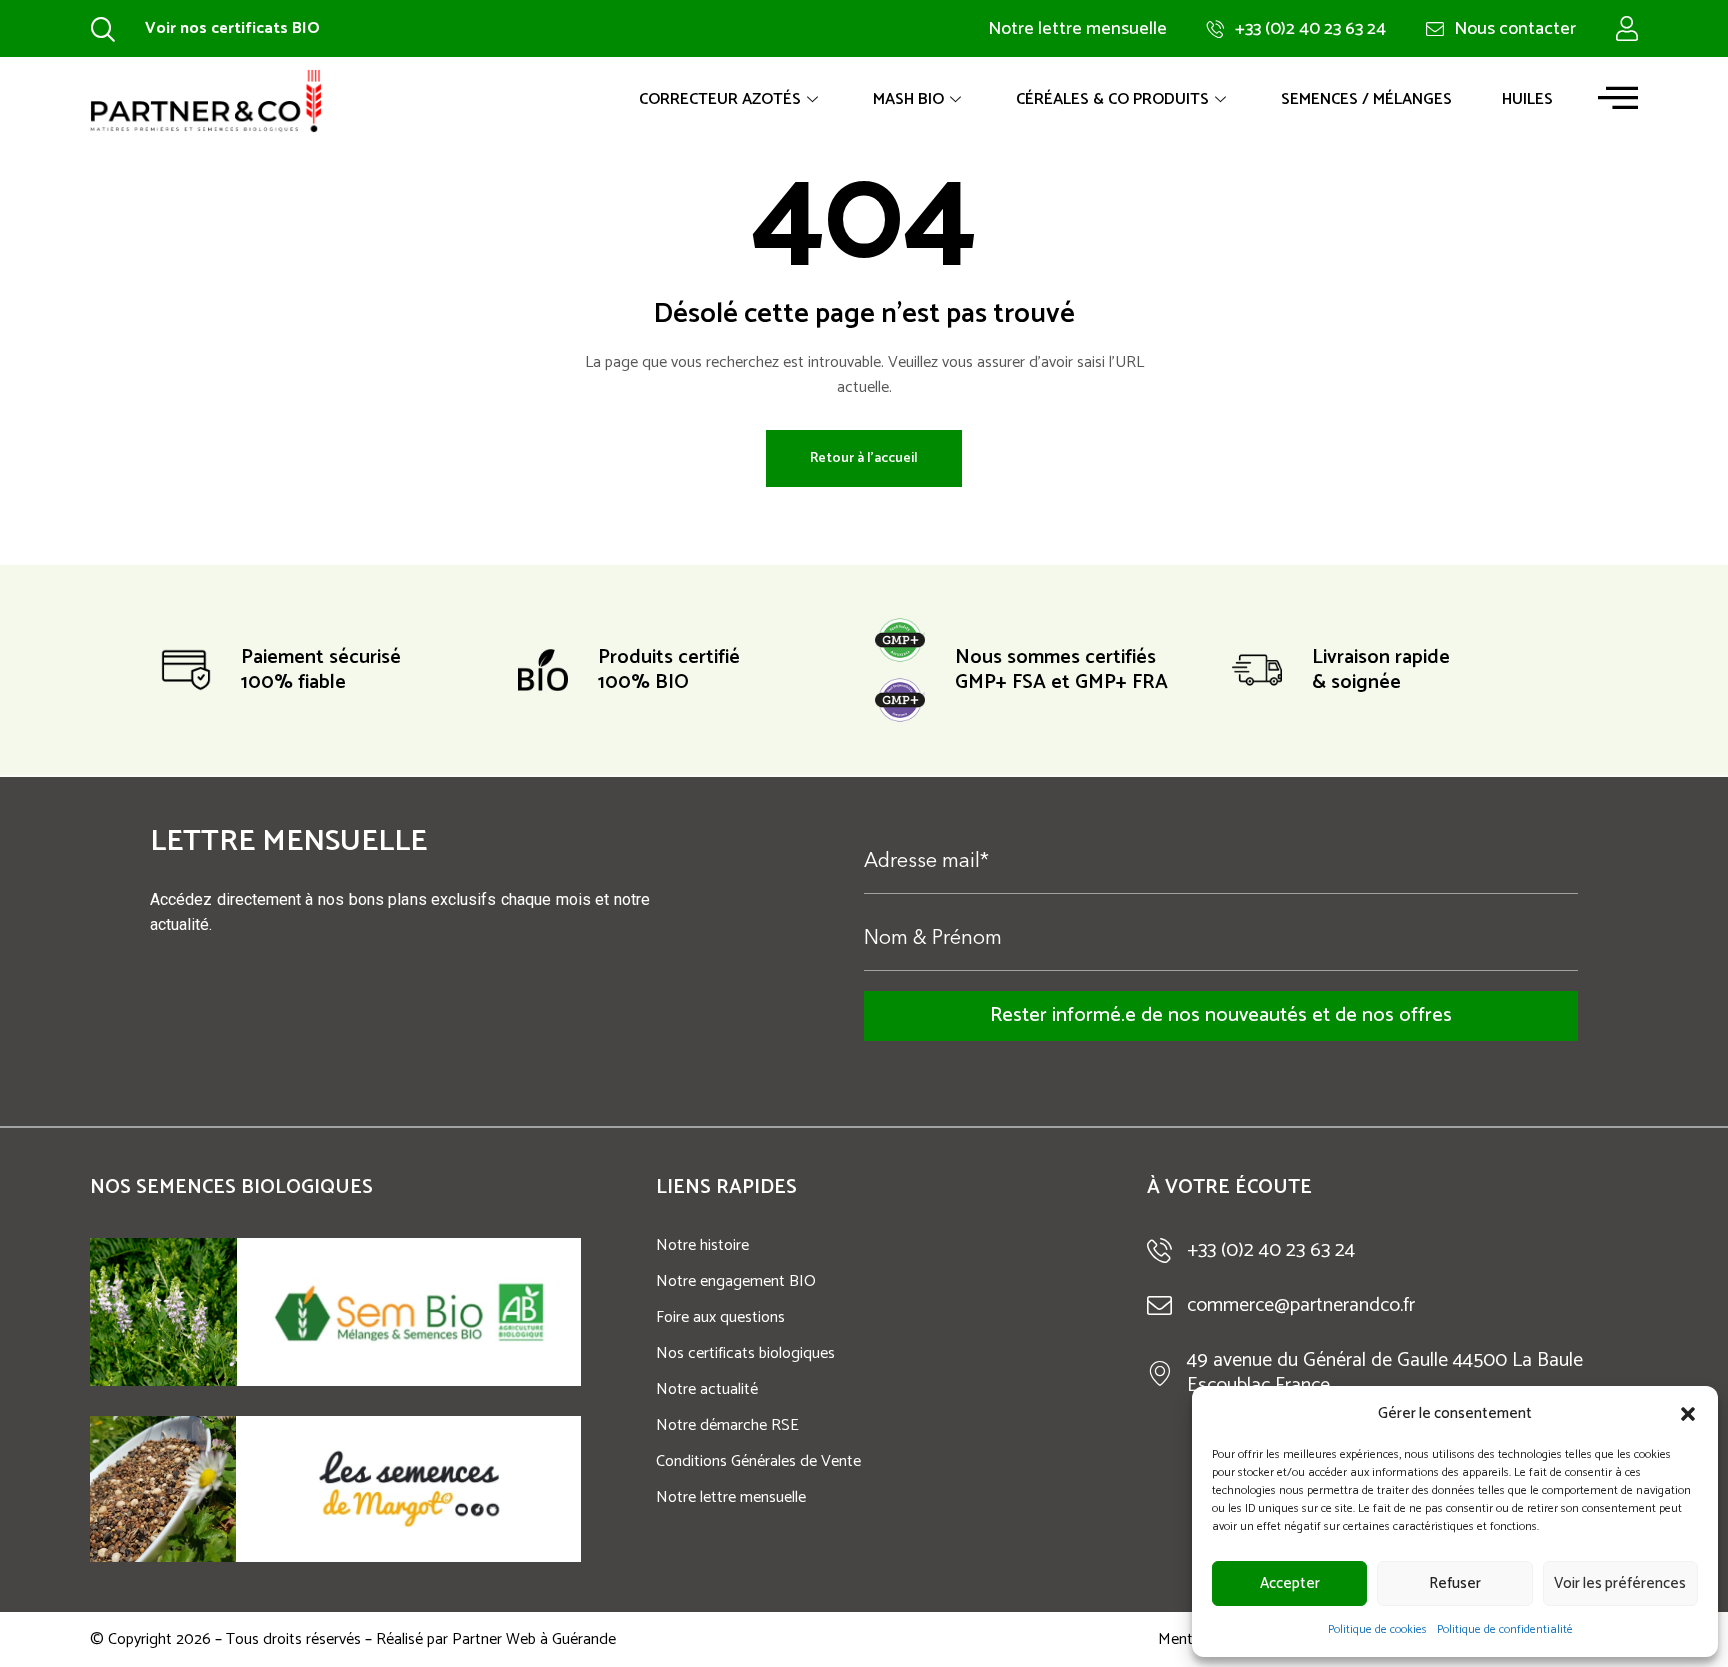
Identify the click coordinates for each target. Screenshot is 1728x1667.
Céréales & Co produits (1112, 99)
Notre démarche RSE (727, 1425)
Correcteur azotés (720, 99)
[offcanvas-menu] (1618, 97)
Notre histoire (702, 1245)
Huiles (1527, 99)
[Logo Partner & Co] (206, 100)
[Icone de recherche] (102, 28)
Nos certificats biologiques (745, 1353)
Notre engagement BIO (736, 1281)
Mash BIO (908, 99)
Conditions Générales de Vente (758, 1461)
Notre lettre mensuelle (731, 1497)
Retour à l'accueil (864, 458)
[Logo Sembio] (409, 1312)
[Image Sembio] (163, 1311)
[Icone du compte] (1627, 28)
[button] (1688, 1414)
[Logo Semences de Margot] (409, 1489)
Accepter (1290, 1583)
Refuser (1455, 1583)
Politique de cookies (1377, 1629)
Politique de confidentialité (1505, 1629)
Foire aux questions (720, 1317)
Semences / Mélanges (1366, 99)
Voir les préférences (1620, 1583)
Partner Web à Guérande (534, 1639)
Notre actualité (707, 1389)
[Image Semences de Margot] (163, 1489)
